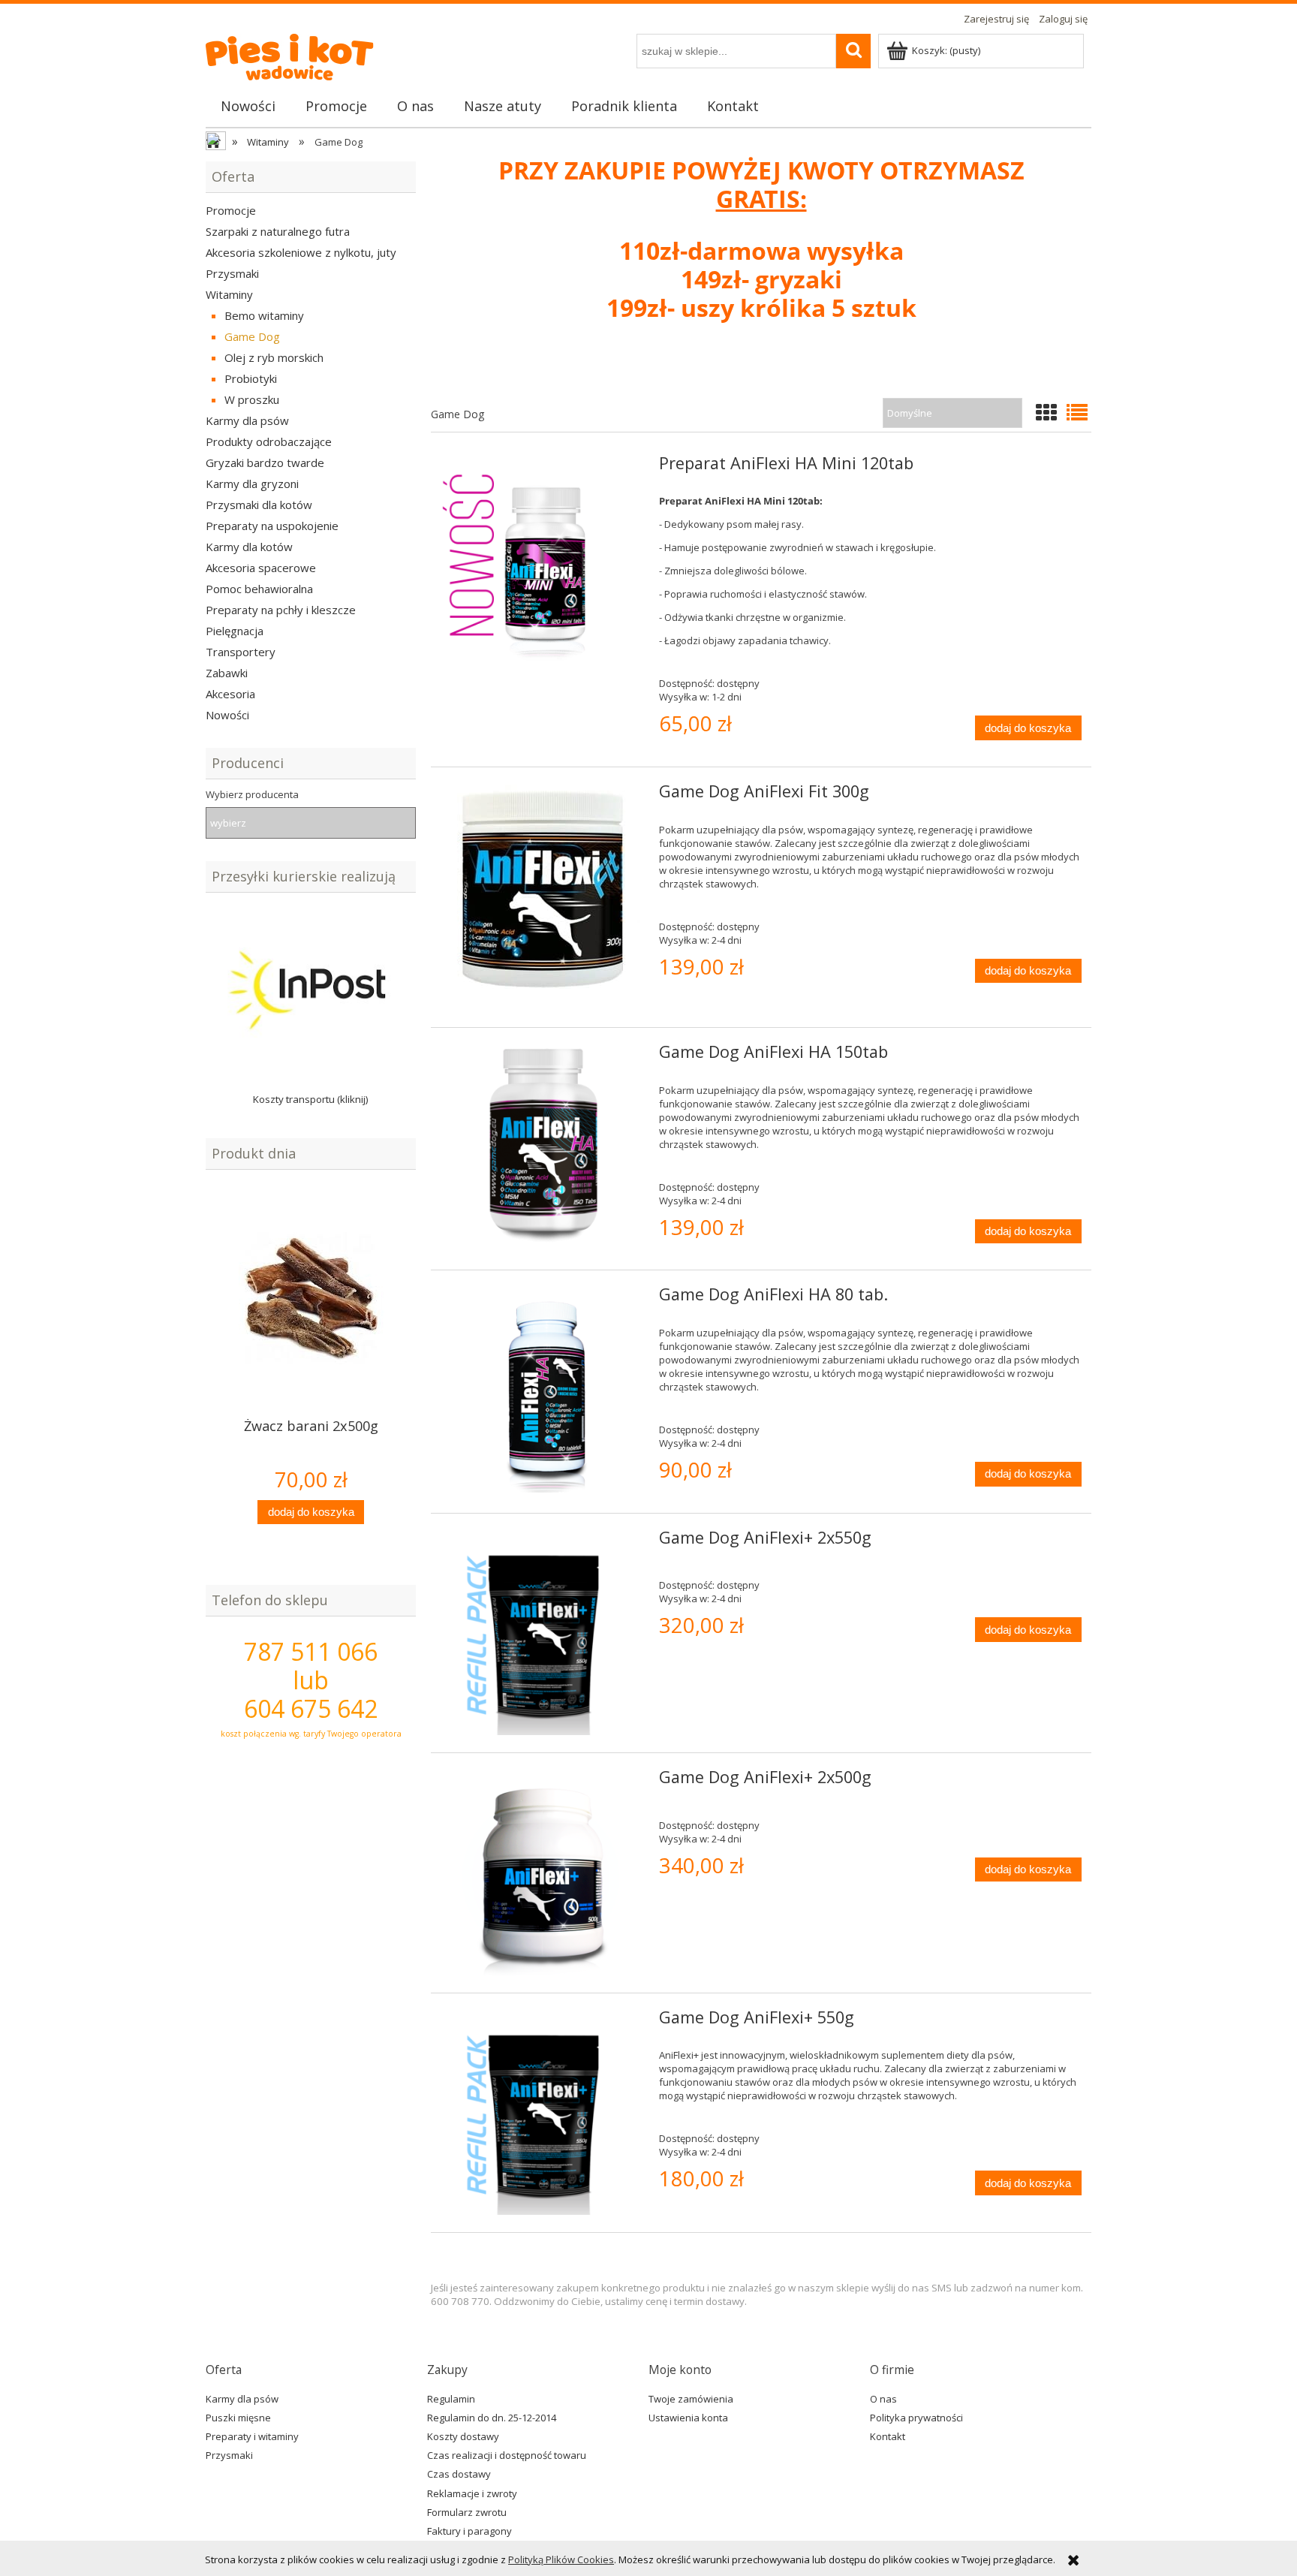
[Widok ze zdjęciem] (1046, 412)
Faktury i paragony (469, 2531)
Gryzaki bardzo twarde (265, 462)
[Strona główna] (300, 53)
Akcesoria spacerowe (261, 568)
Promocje (231, 210)
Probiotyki (251, 378)
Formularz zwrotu (467, 2512)
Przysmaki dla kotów (259, 505)
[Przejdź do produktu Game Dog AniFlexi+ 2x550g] (543, 1633)
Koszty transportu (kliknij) (311, 1099)
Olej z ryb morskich (274, 357)
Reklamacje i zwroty (472, 2493)
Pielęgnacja (235, 631)
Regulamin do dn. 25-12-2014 (492, 2418)
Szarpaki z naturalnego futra (278, 231)
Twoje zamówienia (691, 2399)
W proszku (252, 399)
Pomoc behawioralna (259, 589)
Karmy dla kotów (249, 547)
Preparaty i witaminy (252, 2436)
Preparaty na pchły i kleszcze (281, 610)
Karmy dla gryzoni (252, 484)
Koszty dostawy (463, 2436)
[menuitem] (248, 106)
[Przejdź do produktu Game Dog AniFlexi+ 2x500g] (543, 1873)
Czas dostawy (459, 2474)
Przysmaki (232, 273)
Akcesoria (230, 694)
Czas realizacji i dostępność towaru (507, 2455)
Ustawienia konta (688, 2418)
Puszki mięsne (238, 2418)
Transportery (241, 652)
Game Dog (252, 336)
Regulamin (451, 2399)
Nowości (227, 715)
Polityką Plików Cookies (561, 2559)
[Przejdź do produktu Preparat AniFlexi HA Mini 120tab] (543, 559)
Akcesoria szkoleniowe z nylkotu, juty (301, 252)
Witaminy (229, 294)
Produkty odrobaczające (269, 441)
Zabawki (227, 673)
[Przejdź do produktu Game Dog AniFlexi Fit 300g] (543, 897)
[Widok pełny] (1077, 412)
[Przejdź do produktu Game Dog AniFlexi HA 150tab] (543, 1148)
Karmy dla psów (247, 420)
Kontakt (888, 2436)
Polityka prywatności (916, 2418)
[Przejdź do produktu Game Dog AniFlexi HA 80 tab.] (543, 1390)
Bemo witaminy (264, 315)
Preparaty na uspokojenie (272, 526)
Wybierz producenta (252, 794)
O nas (883, 2399)
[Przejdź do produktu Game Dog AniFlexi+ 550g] (543, 2113)
